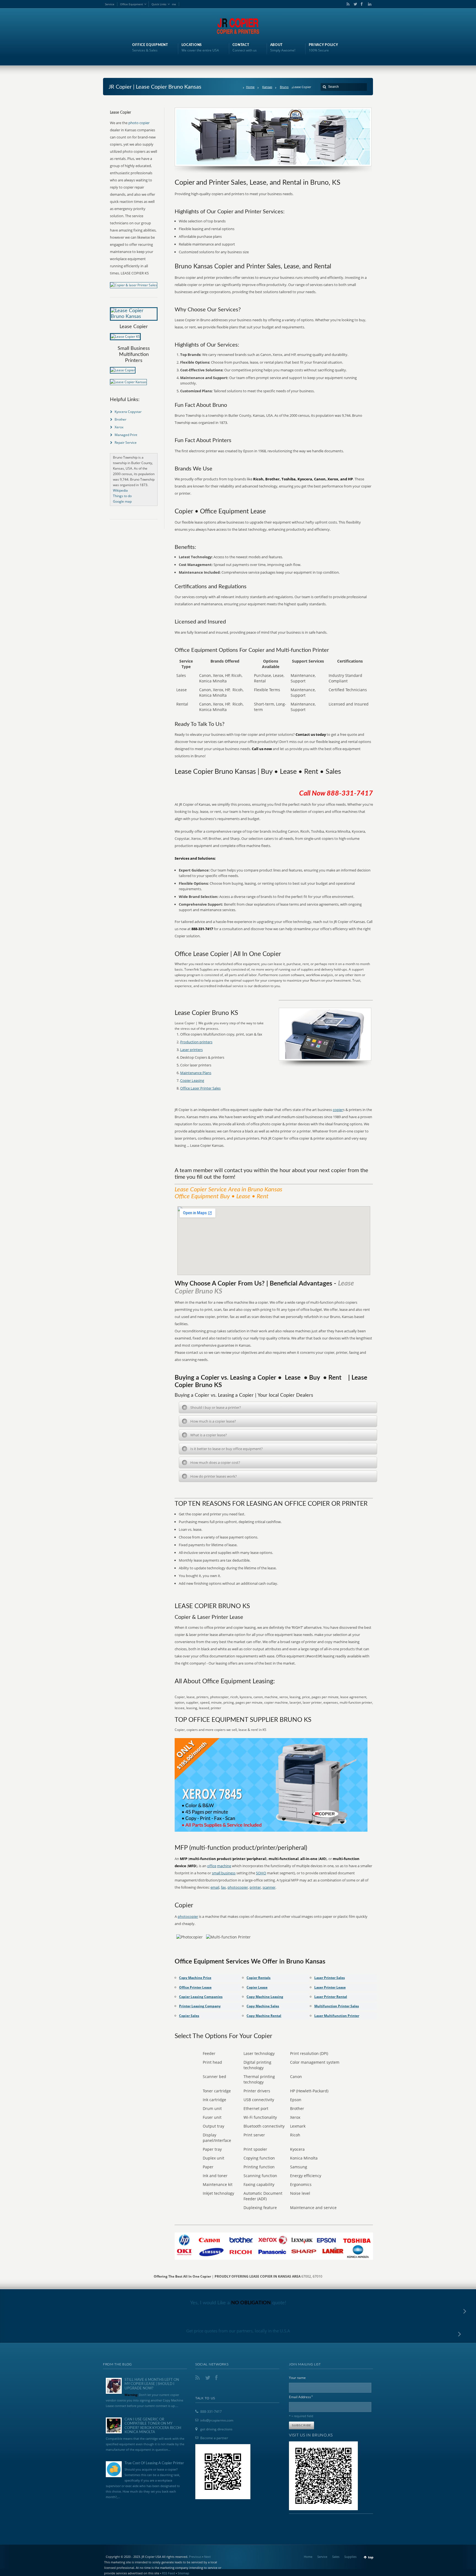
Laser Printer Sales (330, 1978)
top (371, 2557)
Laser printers (191, 1050)
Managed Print (126, 435)
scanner (269, 1887)
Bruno (284, 87)
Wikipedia (120, 490)
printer (255, 1887)
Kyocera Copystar (128, 412)
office (212, 1866)
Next (207, 2557)
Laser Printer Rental (331, 1997)
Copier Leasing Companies (201, 1997)
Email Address (301, 2397)
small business (224, 1873)
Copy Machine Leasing (265, 1997)
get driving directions (216, 2429)
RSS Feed (168, 2573)
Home (250, 87)
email (215, 1887)
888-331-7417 (211, 2412)
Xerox (119, 427)
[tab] (278, 1407)
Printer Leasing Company (200, 2006)
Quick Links (159, 4)
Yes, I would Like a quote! (238, 2303)
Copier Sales (189, 2016)
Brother (121, 419)
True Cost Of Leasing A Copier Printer (154, 2463)
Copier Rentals (259, 1978)
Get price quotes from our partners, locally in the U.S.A (238, 2331)
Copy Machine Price (195, 1978)
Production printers (196, 1042)
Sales (336, 2557)
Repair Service (126, 443)
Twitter (354, 4)
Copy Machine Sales (263, 2006)
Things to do (122, 496)
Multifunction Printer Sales (337, 2006)
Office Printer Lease (195, 1987)
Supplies (350, 2557)
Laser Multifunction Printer (337, 2016)
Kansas (267, 87)
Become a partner (214, 2438)
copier (338, 1110)
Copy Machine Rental (264, 2016)
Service (110, 4)
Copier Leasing (192, 1080)
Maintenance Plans (196, 1073)
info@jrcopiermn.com (217, 2420)
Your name (297, 2378)
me (174, 4)
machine (224, 1866)
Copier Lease (257, 1987)
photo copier (139, 123)
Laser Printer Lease (330, 1987)
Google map (122, 501)
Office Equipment (132, 4)
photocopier (238, 1887)
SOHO (261, 1873)
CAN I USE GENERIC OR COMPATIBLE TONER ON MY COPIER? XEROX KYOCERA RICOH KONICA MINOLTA (153, 2426)
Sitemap (183, 2573)
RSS (347, 4)
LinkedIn (368, 4)
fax (223, 1887)
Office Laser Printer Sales (200, 1088)
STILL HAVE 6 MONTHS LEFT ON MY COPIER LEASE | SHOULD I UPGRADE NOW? (152, 2384)
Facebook (361, 4)
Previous (195, 2557)
